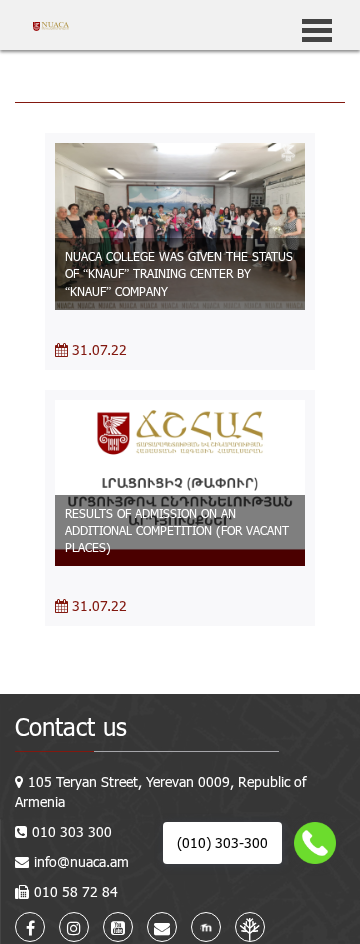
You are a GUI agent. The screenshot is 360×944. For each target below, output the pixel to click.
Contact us (71, 726)
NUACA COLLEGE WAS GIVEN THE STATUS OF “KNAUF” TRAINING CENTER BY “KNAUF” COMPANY (179, 273)
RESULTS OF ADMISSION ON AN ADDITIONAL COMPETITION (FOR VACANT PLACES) (177, 530)
